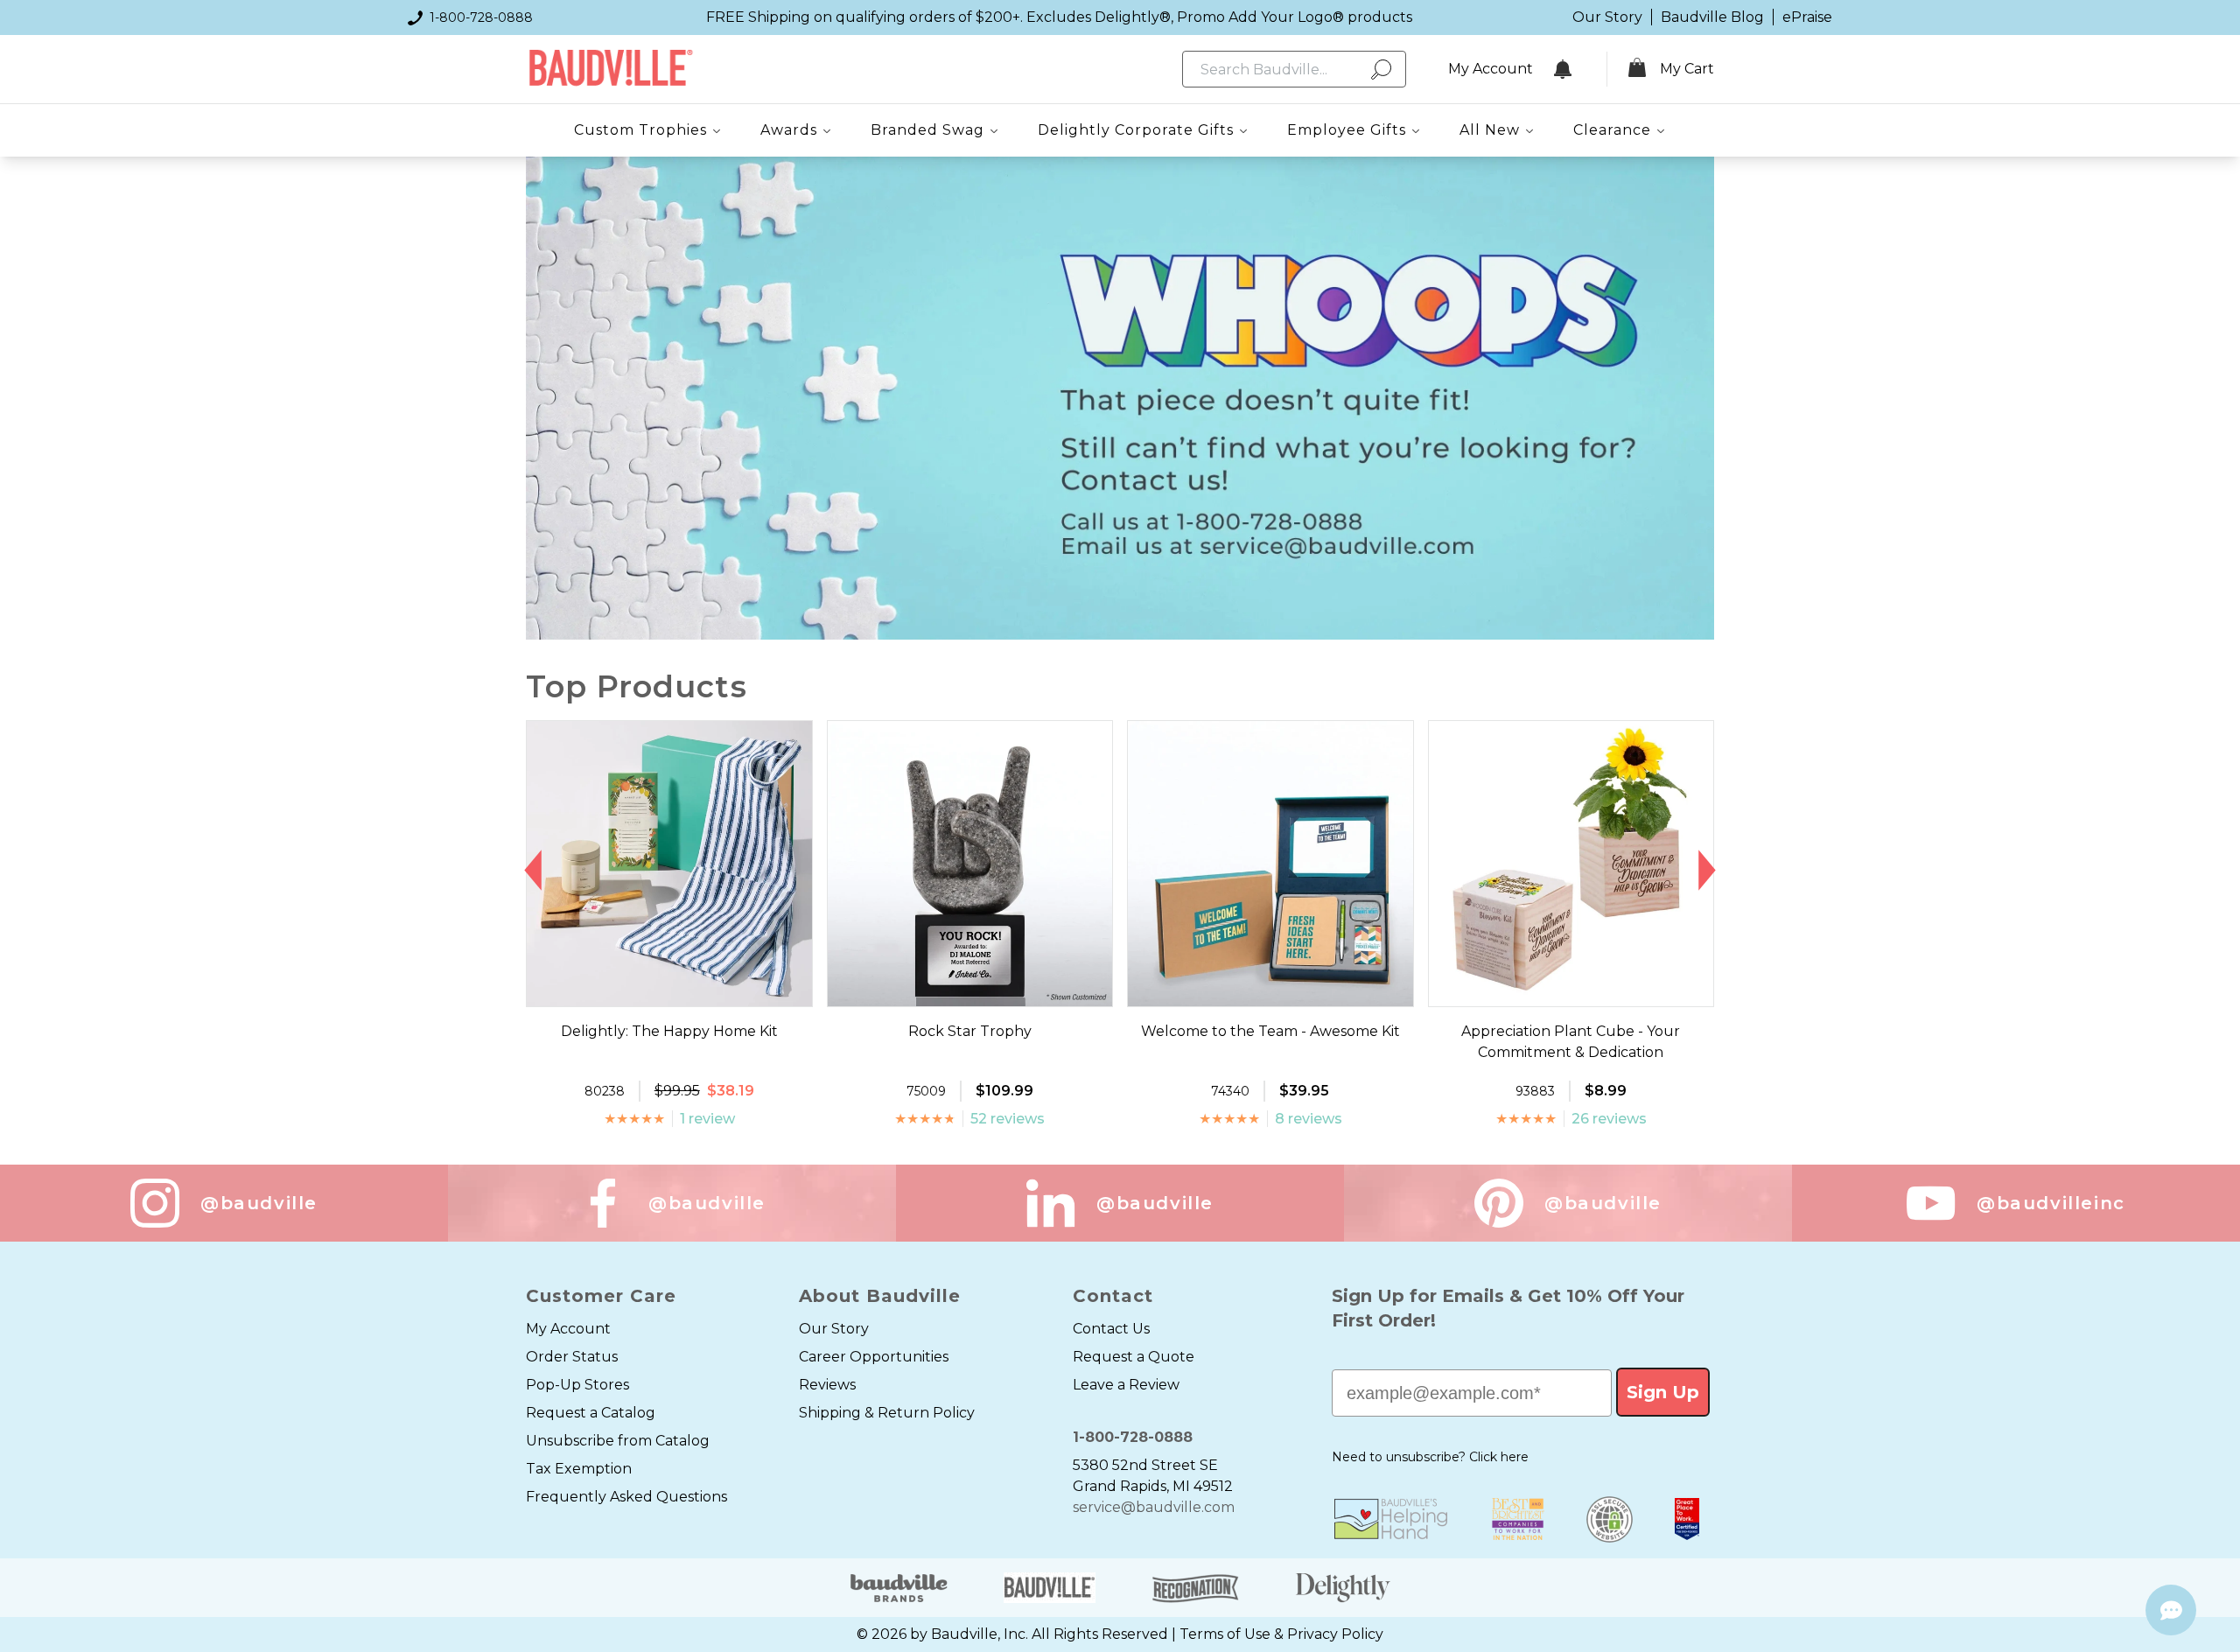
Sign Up (1663, 1392)
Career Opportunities (874, 1357)
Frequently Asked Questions (626, 1497)
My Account (568, 1329)
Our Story (1607, 17)
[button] (533, 871)
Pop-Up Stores (577, 1385)
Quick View (669, 990)
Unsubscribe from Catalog (618, 1441)
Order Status (572, 1357)
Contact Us (1111, 1329)
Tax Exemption (579, 1469)
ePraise (1807, 17)
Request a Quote (1134, 1357)
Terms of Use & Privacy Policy (1281, 1634)
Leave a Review (1126, 1385)
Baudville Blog (1712, 17)
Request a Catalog (591, 1413)
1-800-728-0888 (481, 17)
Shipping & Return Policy (887, 1413)
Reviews (827, 1385)
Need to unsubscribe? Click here (1430, 1457)
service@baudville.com (1154, 1507)
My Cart (1687, 69)
